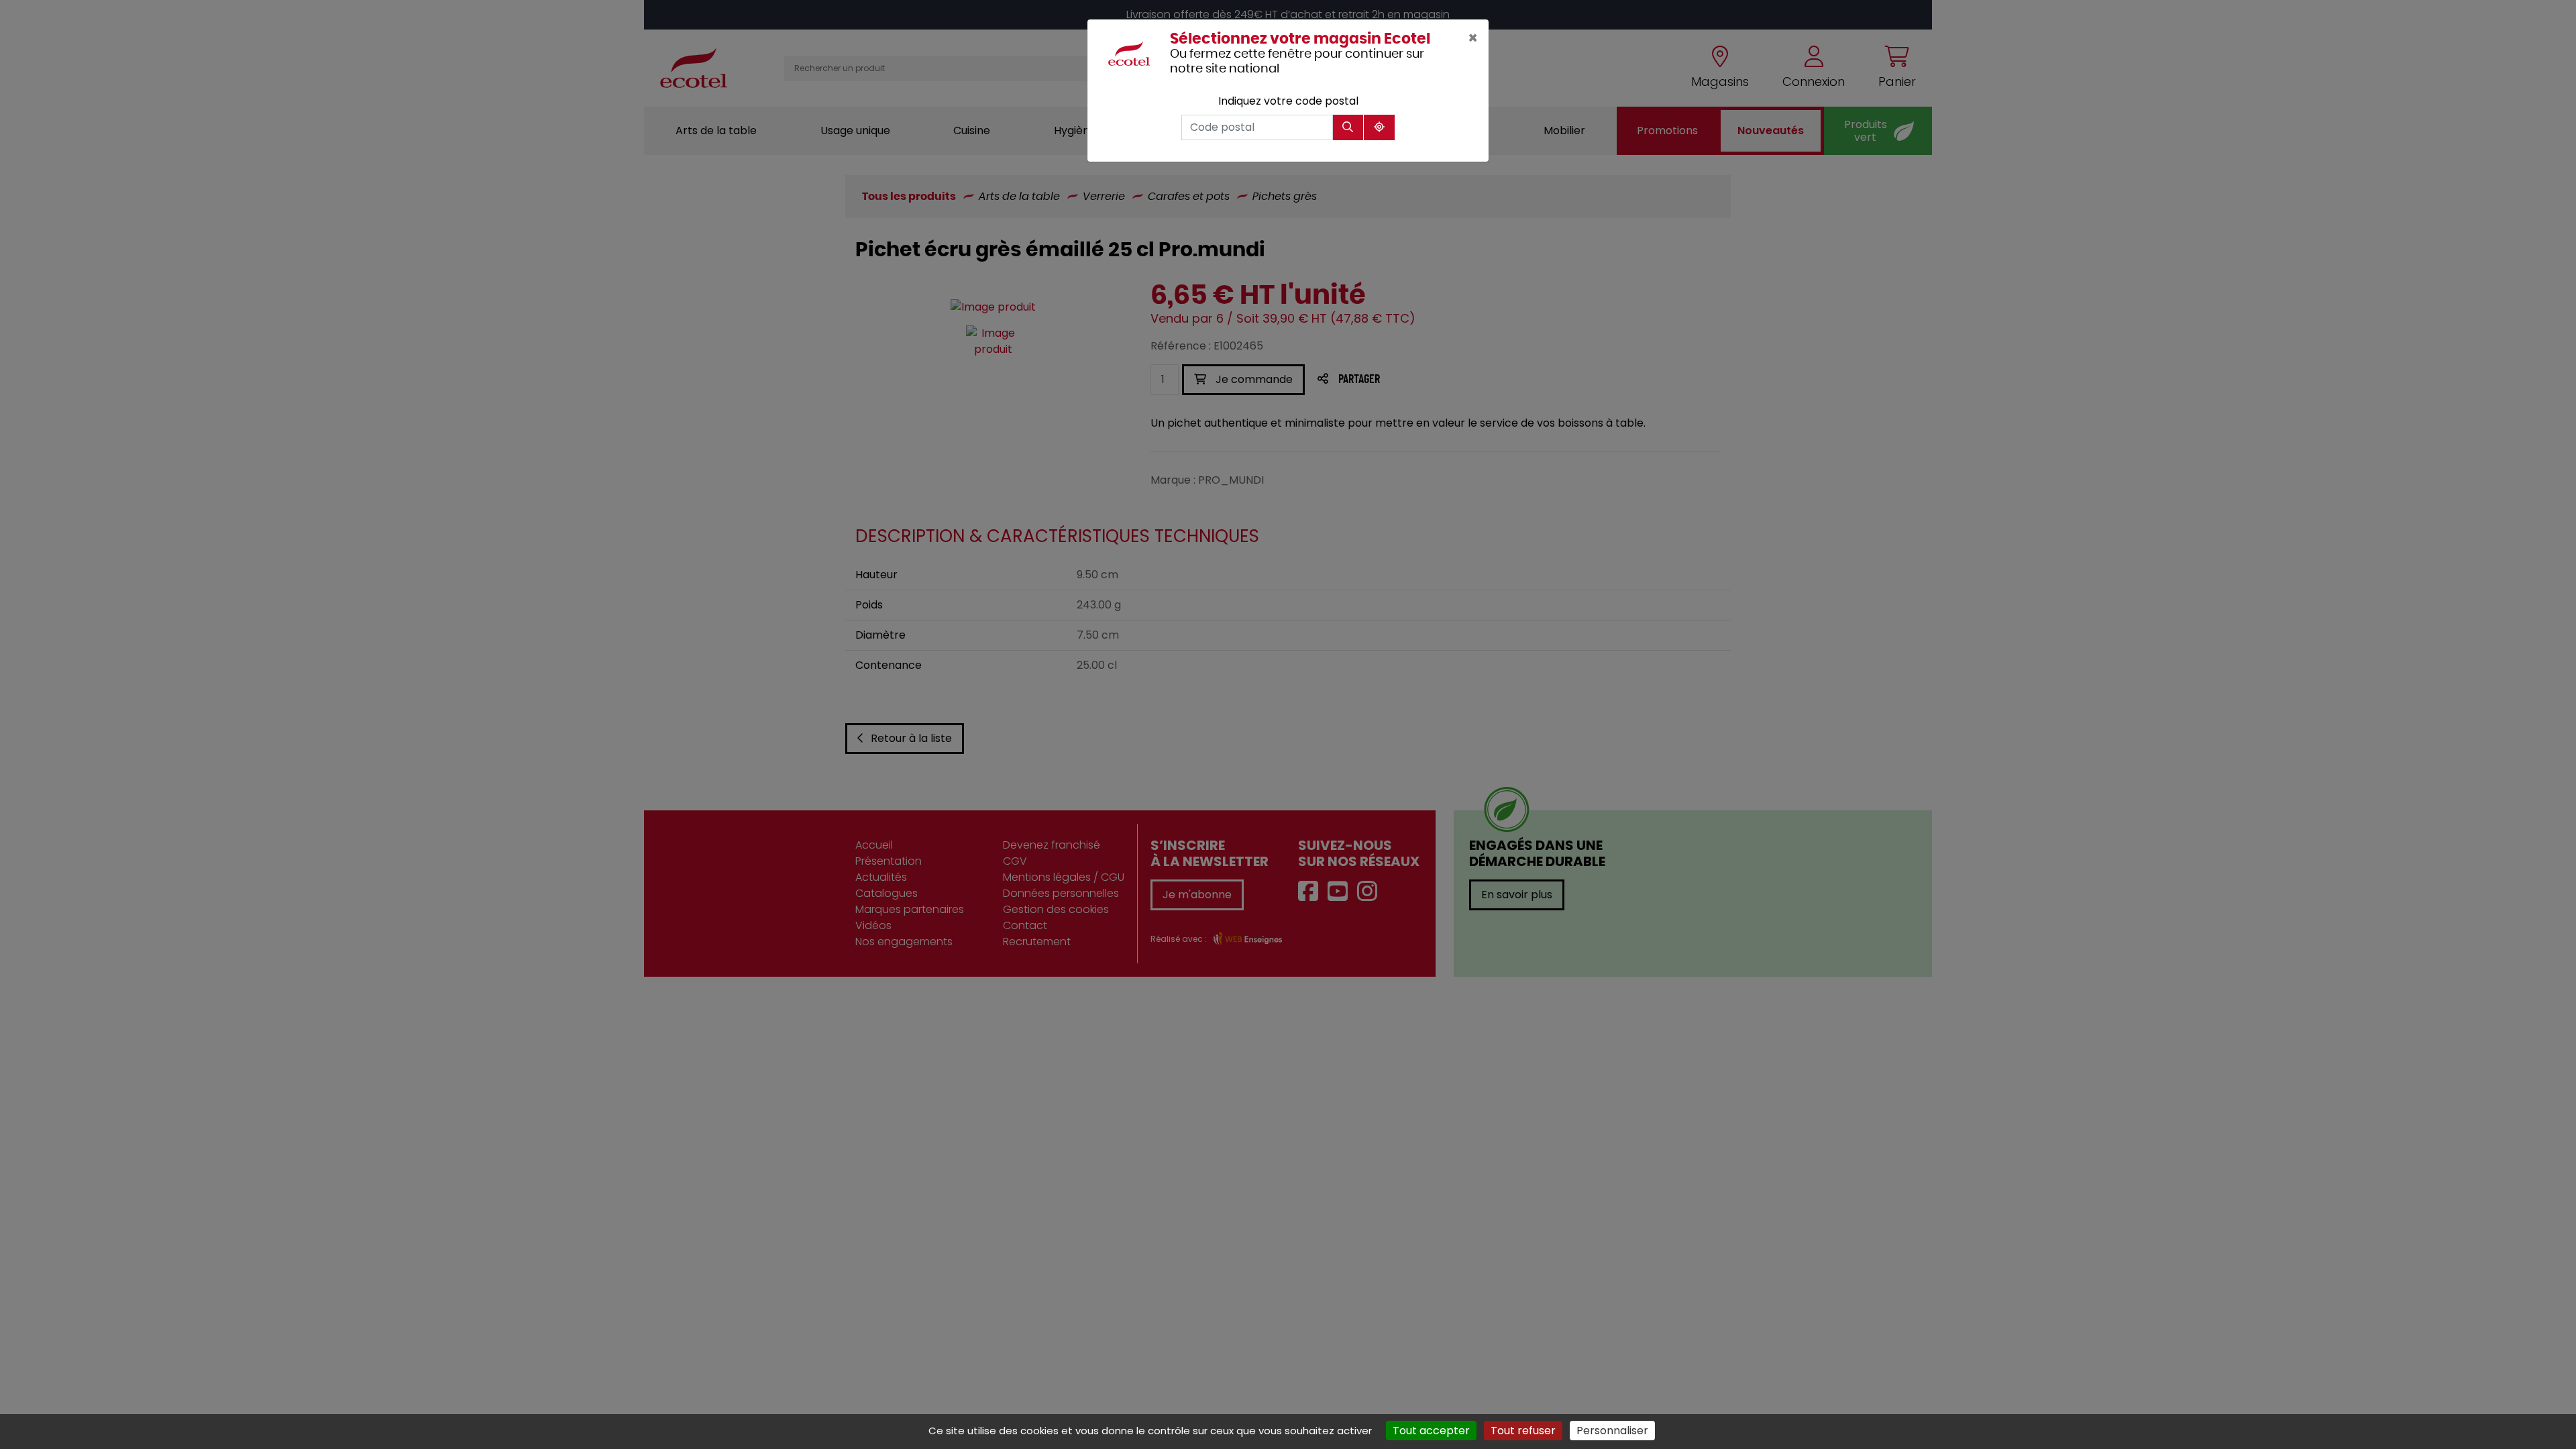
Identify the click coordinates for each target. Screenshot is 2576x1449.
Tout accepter (1431, 1431)
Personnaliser (1612, 1431)
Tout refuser (1523, 1431)
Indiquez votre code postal (1288, 101)
